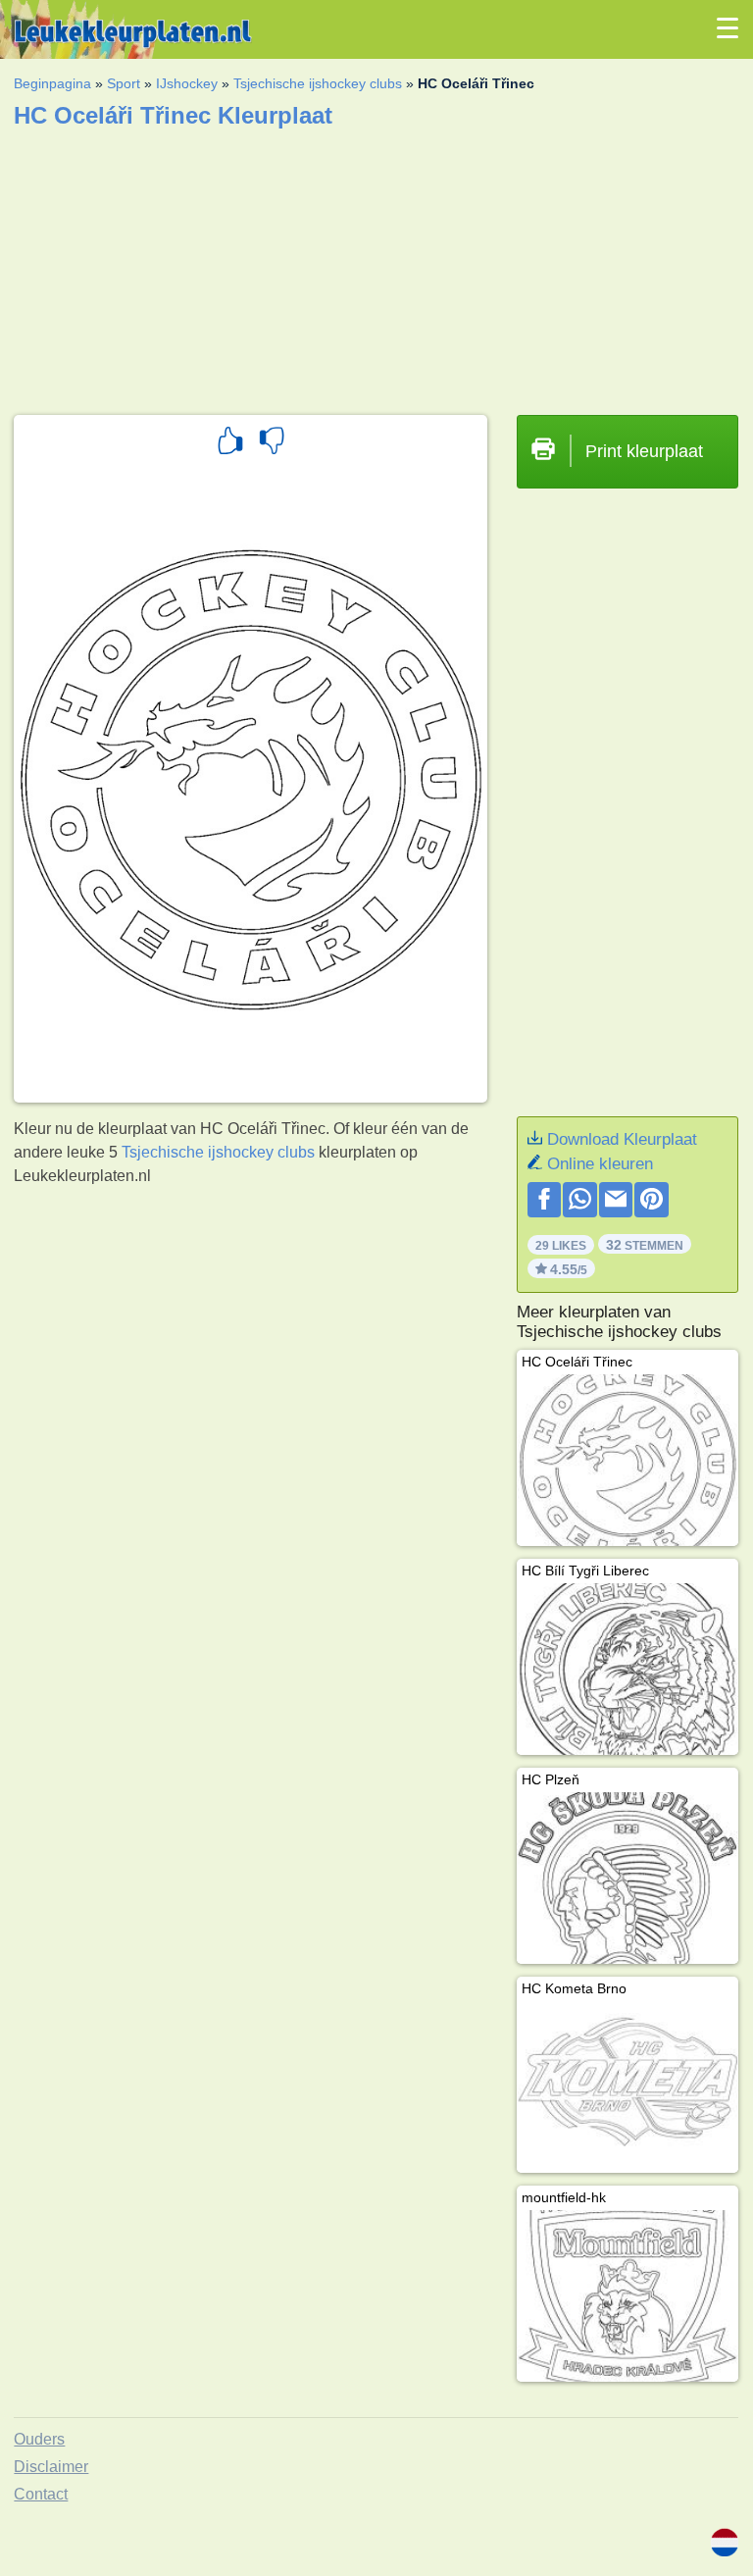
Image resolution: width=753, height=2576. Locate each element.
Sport (124, 83)
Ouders (39, 2439)
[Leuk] (230, 443)
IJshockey (187, 83)
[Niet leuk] (272, 443)
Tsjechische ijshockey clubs (318, 83)
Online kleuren (600, 1164)
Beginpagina (52, 83)
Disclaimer (51, 2467)
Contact (41, 2494)
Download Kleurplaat (622, 1139)
